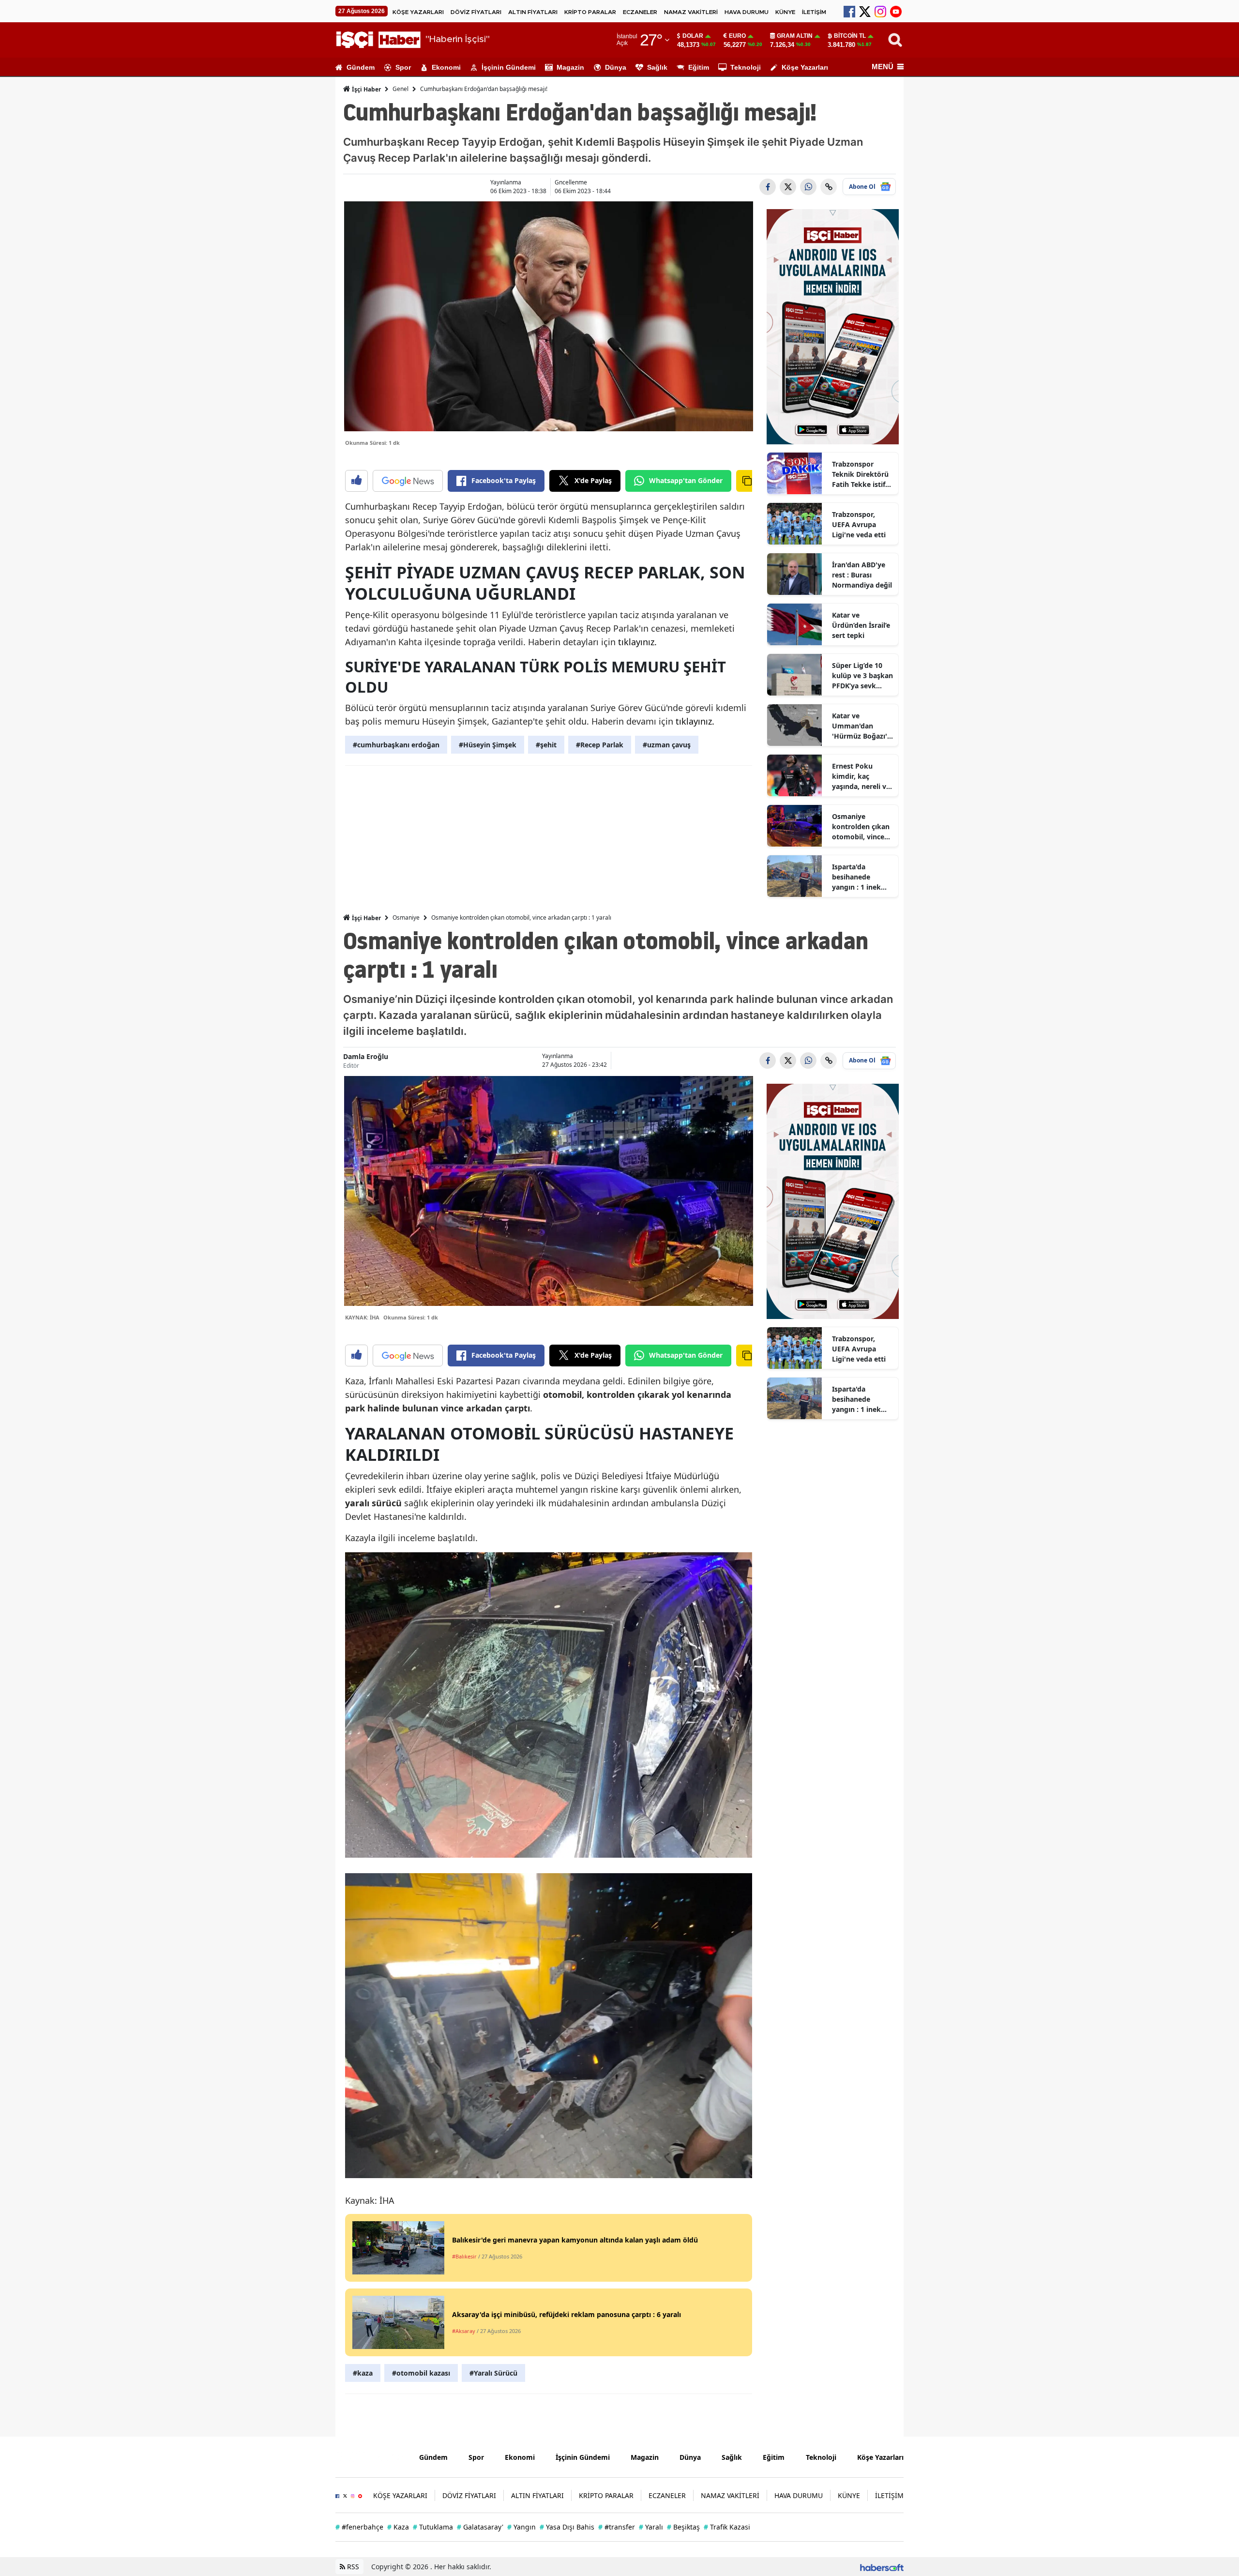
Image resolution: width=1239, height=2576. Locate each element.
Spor (403, 67)
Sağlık (657, 67)
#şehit (546, 745)
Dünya (616, 67)
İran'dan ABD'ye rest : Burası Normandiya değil (862, 575)
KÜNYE (785, 12)
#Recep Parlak (600, 745)
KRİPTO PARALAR (590, 12)
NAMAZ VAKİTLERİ (691, 12)
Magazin (570, 67)
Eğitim (699, 67)
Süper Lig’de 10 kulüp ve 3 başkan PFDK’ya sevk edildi (862, 676)
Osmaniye (406, 917)
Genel (400, 89)
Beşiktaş (683, 2527)
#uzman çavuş (667, 745)
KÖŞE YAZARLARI (418, 12)
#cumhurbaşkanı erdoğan (396, 745)
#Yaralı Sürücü (493, 2373)
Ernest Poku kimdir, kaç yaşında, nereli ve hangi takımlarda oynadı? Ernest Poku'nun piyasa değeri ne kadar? (861, 776)
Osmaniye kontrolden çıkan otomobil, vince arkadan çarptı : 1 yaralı (861, 827)
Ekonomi (446, 67)
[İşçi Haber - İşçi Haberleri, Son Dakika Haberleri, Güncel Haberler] (370, 2456)
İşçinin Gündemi (509, 67)
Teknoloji (746, 67)
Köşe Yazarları (805, 67)
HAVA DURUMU (747, 12)
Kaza (398, 2527)
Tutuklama (433, 2527)
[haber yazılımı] (882, 2567)
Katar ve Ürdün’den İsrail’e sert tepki (861, 625)
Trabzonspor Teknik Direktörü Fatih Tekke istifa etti (861, 474)
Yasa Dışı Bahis (567, 2527)
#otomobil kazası (421, 2373)
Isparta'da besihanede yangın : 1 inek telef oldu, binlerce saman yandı (857, 877)
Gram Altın (795, 36)
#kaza (363, 2373)
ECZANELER (640, 12)
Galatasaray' (480, 2527)
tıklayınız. (637, 642)
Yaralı (651, 2527)
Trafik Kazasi (727, 2527)
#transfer (617, 2527)
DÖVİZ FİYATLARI (476, 12)
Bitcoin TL (850, 36)
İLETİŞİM (814, 12)
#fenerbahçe (359, 2527)
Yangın (521, 2527)
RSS (352, 2567)
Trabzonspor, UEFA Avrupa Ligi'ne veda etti (859, 524)
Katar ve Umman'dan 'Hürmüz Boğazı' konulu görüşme (860, 726)
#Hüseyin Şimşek (488, 745)
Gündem (361, 67)
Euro (737, 36)
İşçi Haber (366, 89)
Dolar (693, 36)
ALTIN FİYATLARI (533, 12)
